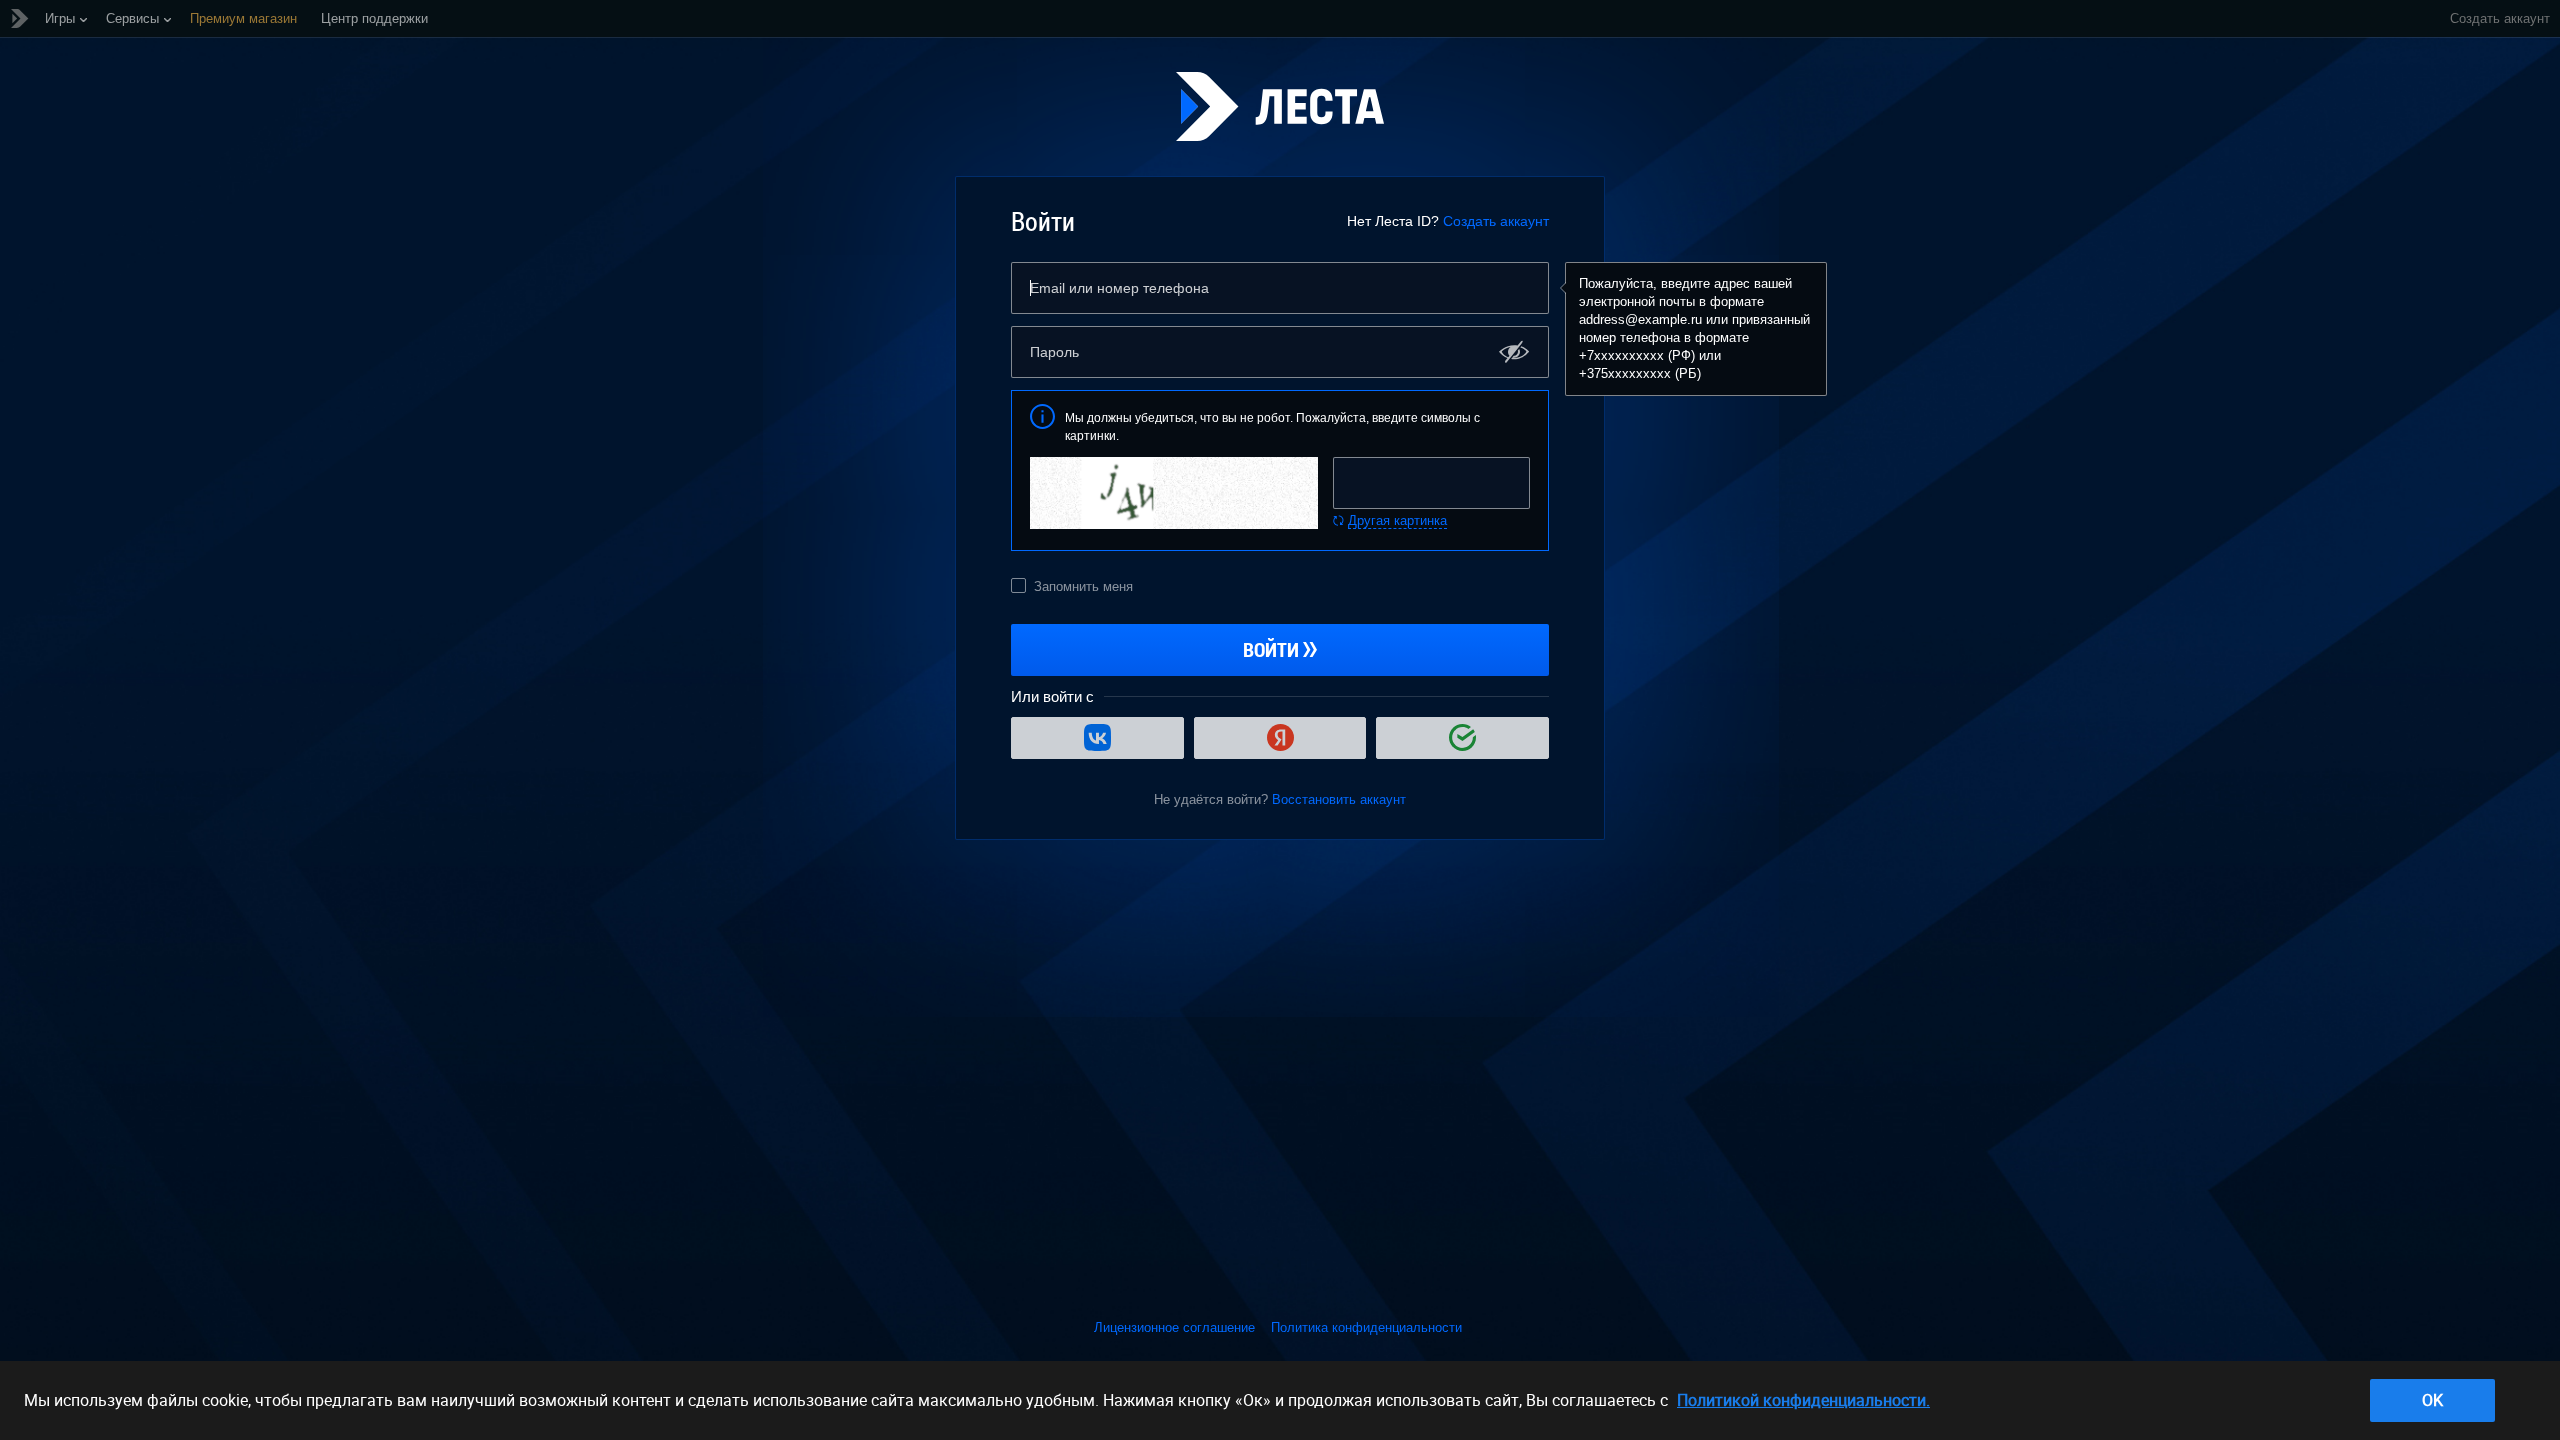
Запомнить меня (1083, 586)
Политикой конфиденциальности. (1803, 1400)
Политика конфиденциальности (1366, 1327)
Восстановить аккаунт (1339, 799)
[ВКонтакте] (1097, 738)
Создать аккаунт (1496, 221)
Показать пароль (1514, 351)
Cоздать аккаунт (2500, 18)
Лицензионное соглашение (1174, 1327)
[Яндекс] (1280, 738)
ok (2432, 1400)
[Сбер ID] (1462, 738)
